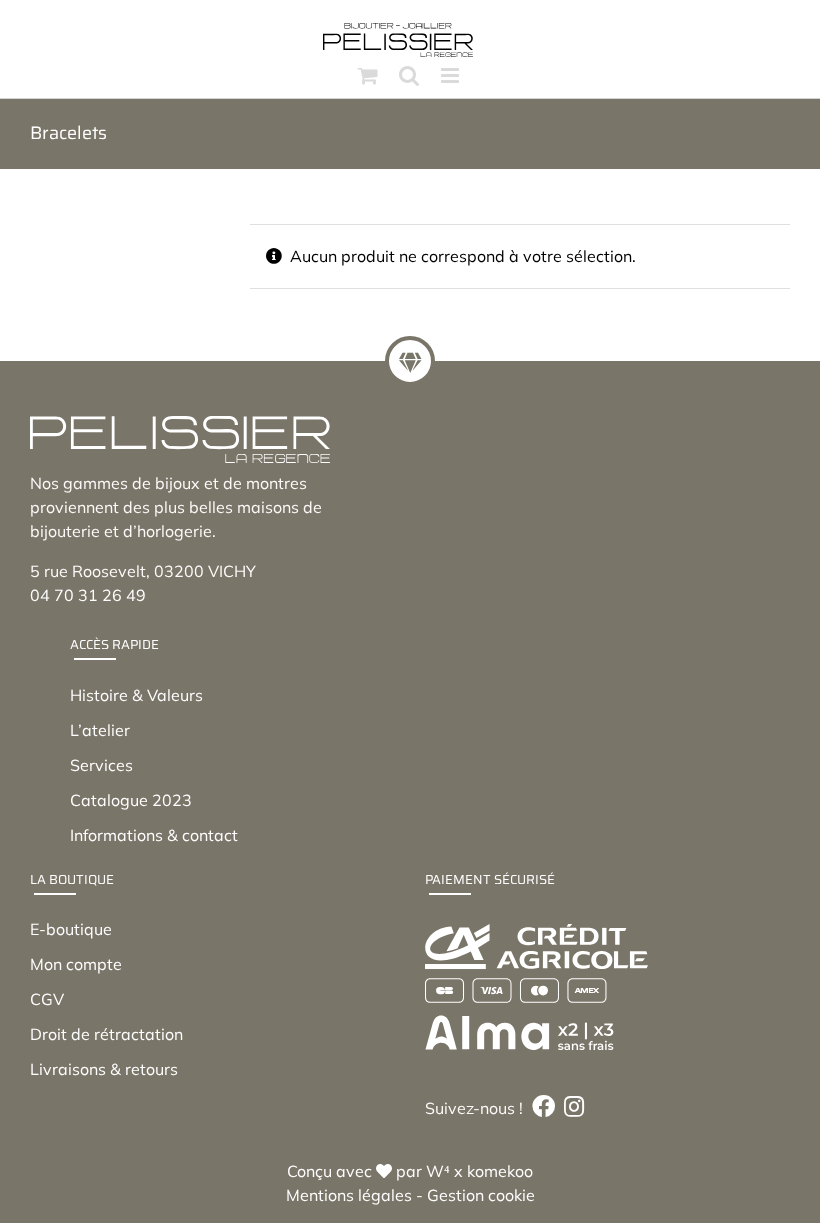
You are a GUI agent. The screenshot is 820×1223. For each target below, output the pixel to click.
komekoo (500, 1171)
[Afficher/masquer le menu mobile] (451, 75)
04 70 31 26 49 (88, 595)
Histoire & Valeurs (136, 695)
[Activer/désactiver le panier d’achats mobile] (368, 75)
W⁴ (438, 1171)
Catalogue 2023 (131, 800)
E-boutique (71, 929)
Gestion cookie (481, 1195)
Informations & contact (154, 835)
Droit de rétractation (106, 1034)
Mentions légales (349, 1195)
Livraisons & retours (104, 1069)
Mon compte (76, 964)
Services (101, 765)
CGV (47, 999)
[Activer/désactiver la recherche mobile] (409, 75)
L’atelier (100, 730)
